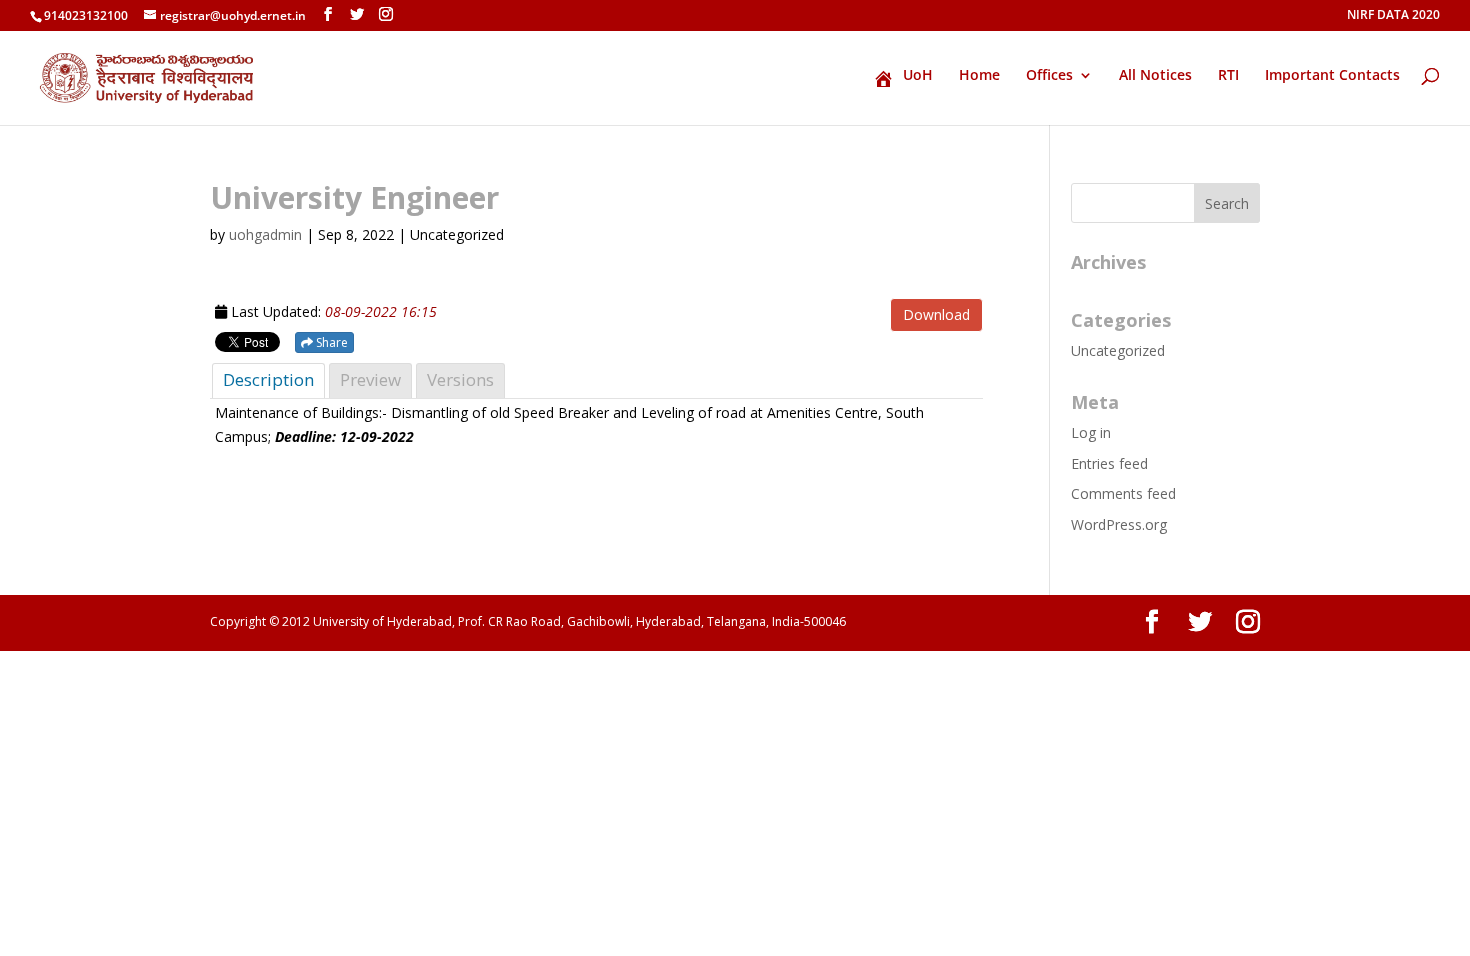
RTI (1228, 76)
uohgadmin (265, 234)
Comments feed (1123, 493)
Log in (1091, 432)
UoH (918, 76)
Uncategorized (1118, 350)
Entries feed (1109, 463)
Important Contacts (1332, 76)
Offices (1049, 76)
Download (936, 314)
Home (979, 76)
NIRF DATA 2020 (1393, 16)
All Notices (1155, 76)
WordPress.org (1119, 524)
